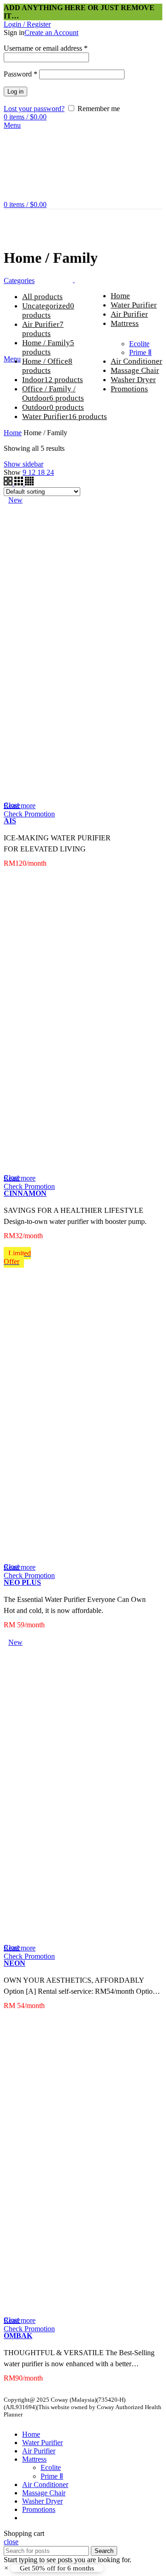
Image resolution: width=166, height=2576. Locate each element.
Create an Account (51, 32)
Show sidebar (24, 464)
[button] (53, 2568)
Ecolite (139, 344)
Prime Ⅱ (140, 352)
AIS (10, 821)
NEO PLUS (22, 1582)
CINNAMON (25, 1193)
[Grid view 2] (9, 483)
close (11, 2542)
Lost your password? (34, 109)
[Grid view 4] (29, 483)
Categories (19, 281)
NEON (15, 1963)
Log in (15, 92)
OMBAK (18, 2336)
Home (13, 433)
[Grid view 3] (20, 483)
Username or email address (46, 48)
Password (21, 74)
